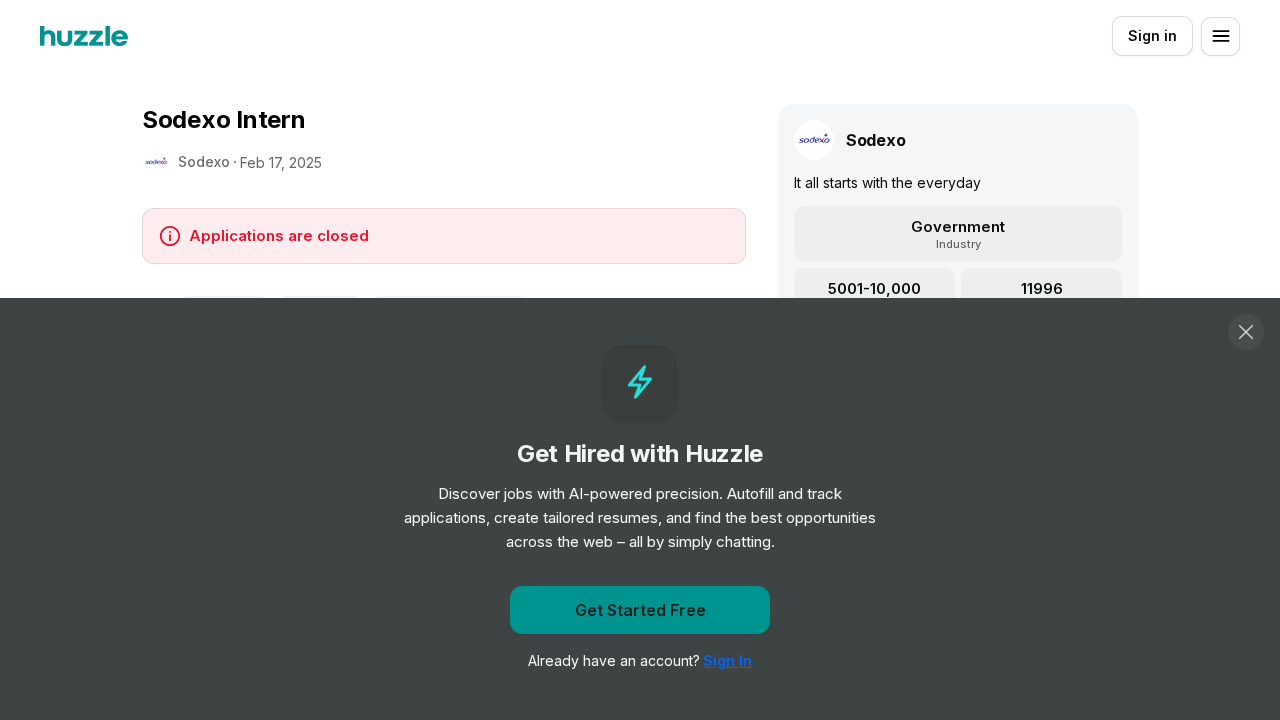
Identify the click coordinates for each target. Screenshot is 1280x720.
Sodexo (204, 161)
